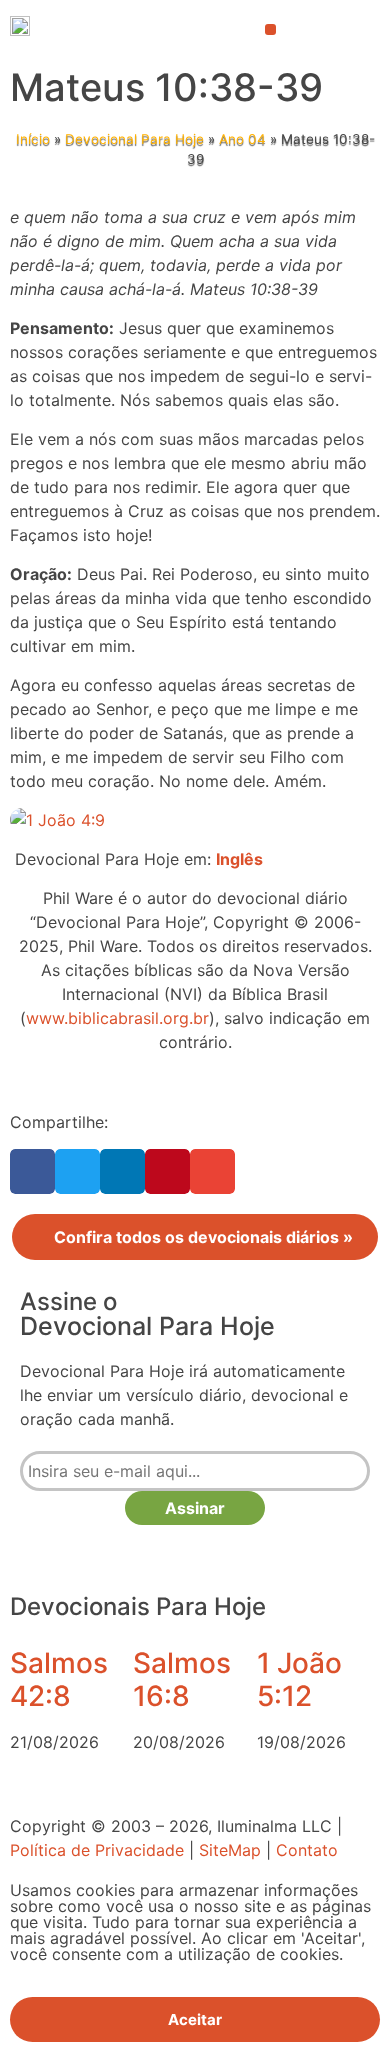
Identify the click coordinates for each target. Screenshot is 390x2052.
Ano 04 (242, 139)
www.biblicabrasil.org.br (117, 1018)
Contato (307, 1850)
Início (33, 139)
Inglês (239, 859)
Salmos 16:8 (182, 1680)
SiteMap (230, 1850)
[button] (270, 29)
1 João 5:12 (299, 1680)
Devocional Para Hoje (134, 139)
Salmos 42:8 (59, 1680)
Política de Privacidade (97, 1850)
